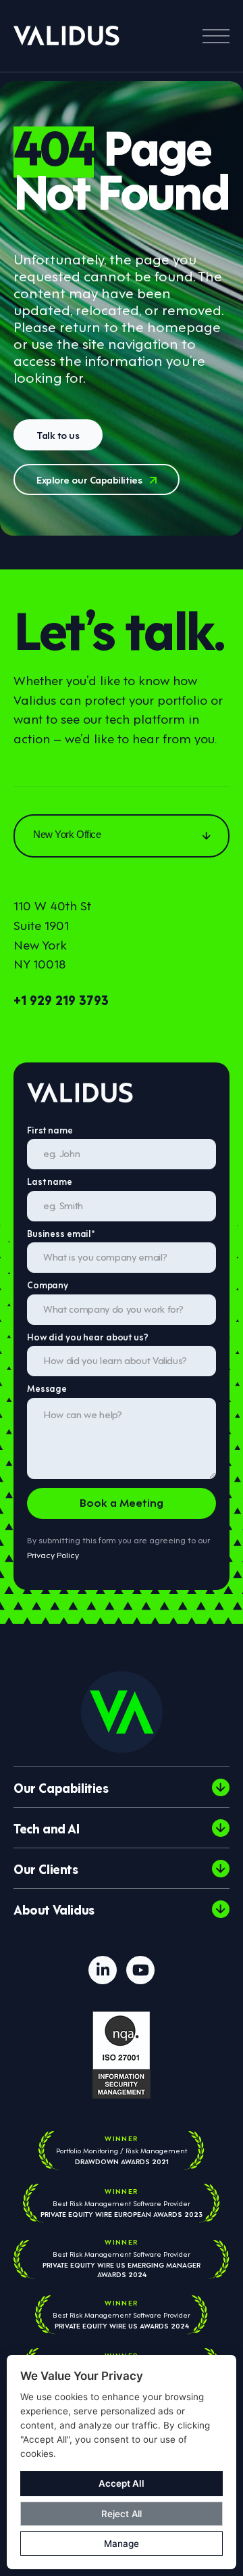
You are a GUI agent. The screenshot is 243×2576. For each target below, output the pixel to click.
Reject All (122, 2514)
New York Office (67, 834)
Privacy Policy (53, 1554)
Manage (122, 2544)
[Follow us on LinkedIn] (103, 1970)
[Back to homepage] (66, 36)
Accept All (122, 2483)
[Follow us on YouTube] (140, 1970)
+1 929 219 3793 (61, 999)
